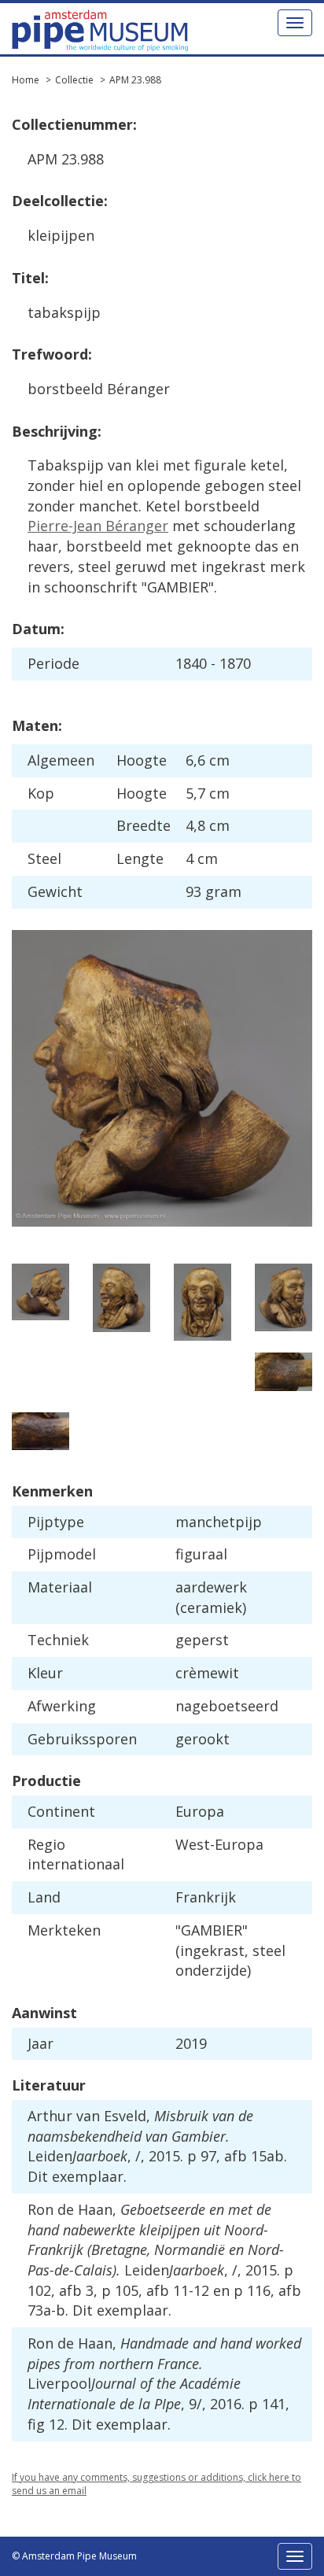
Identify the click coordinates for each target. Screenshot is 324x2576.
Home (26, 80)
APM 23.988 (135, 80)
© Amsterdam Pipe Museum (74, 2556)
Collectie (74, 80)
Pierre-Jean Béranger (98, 526)
